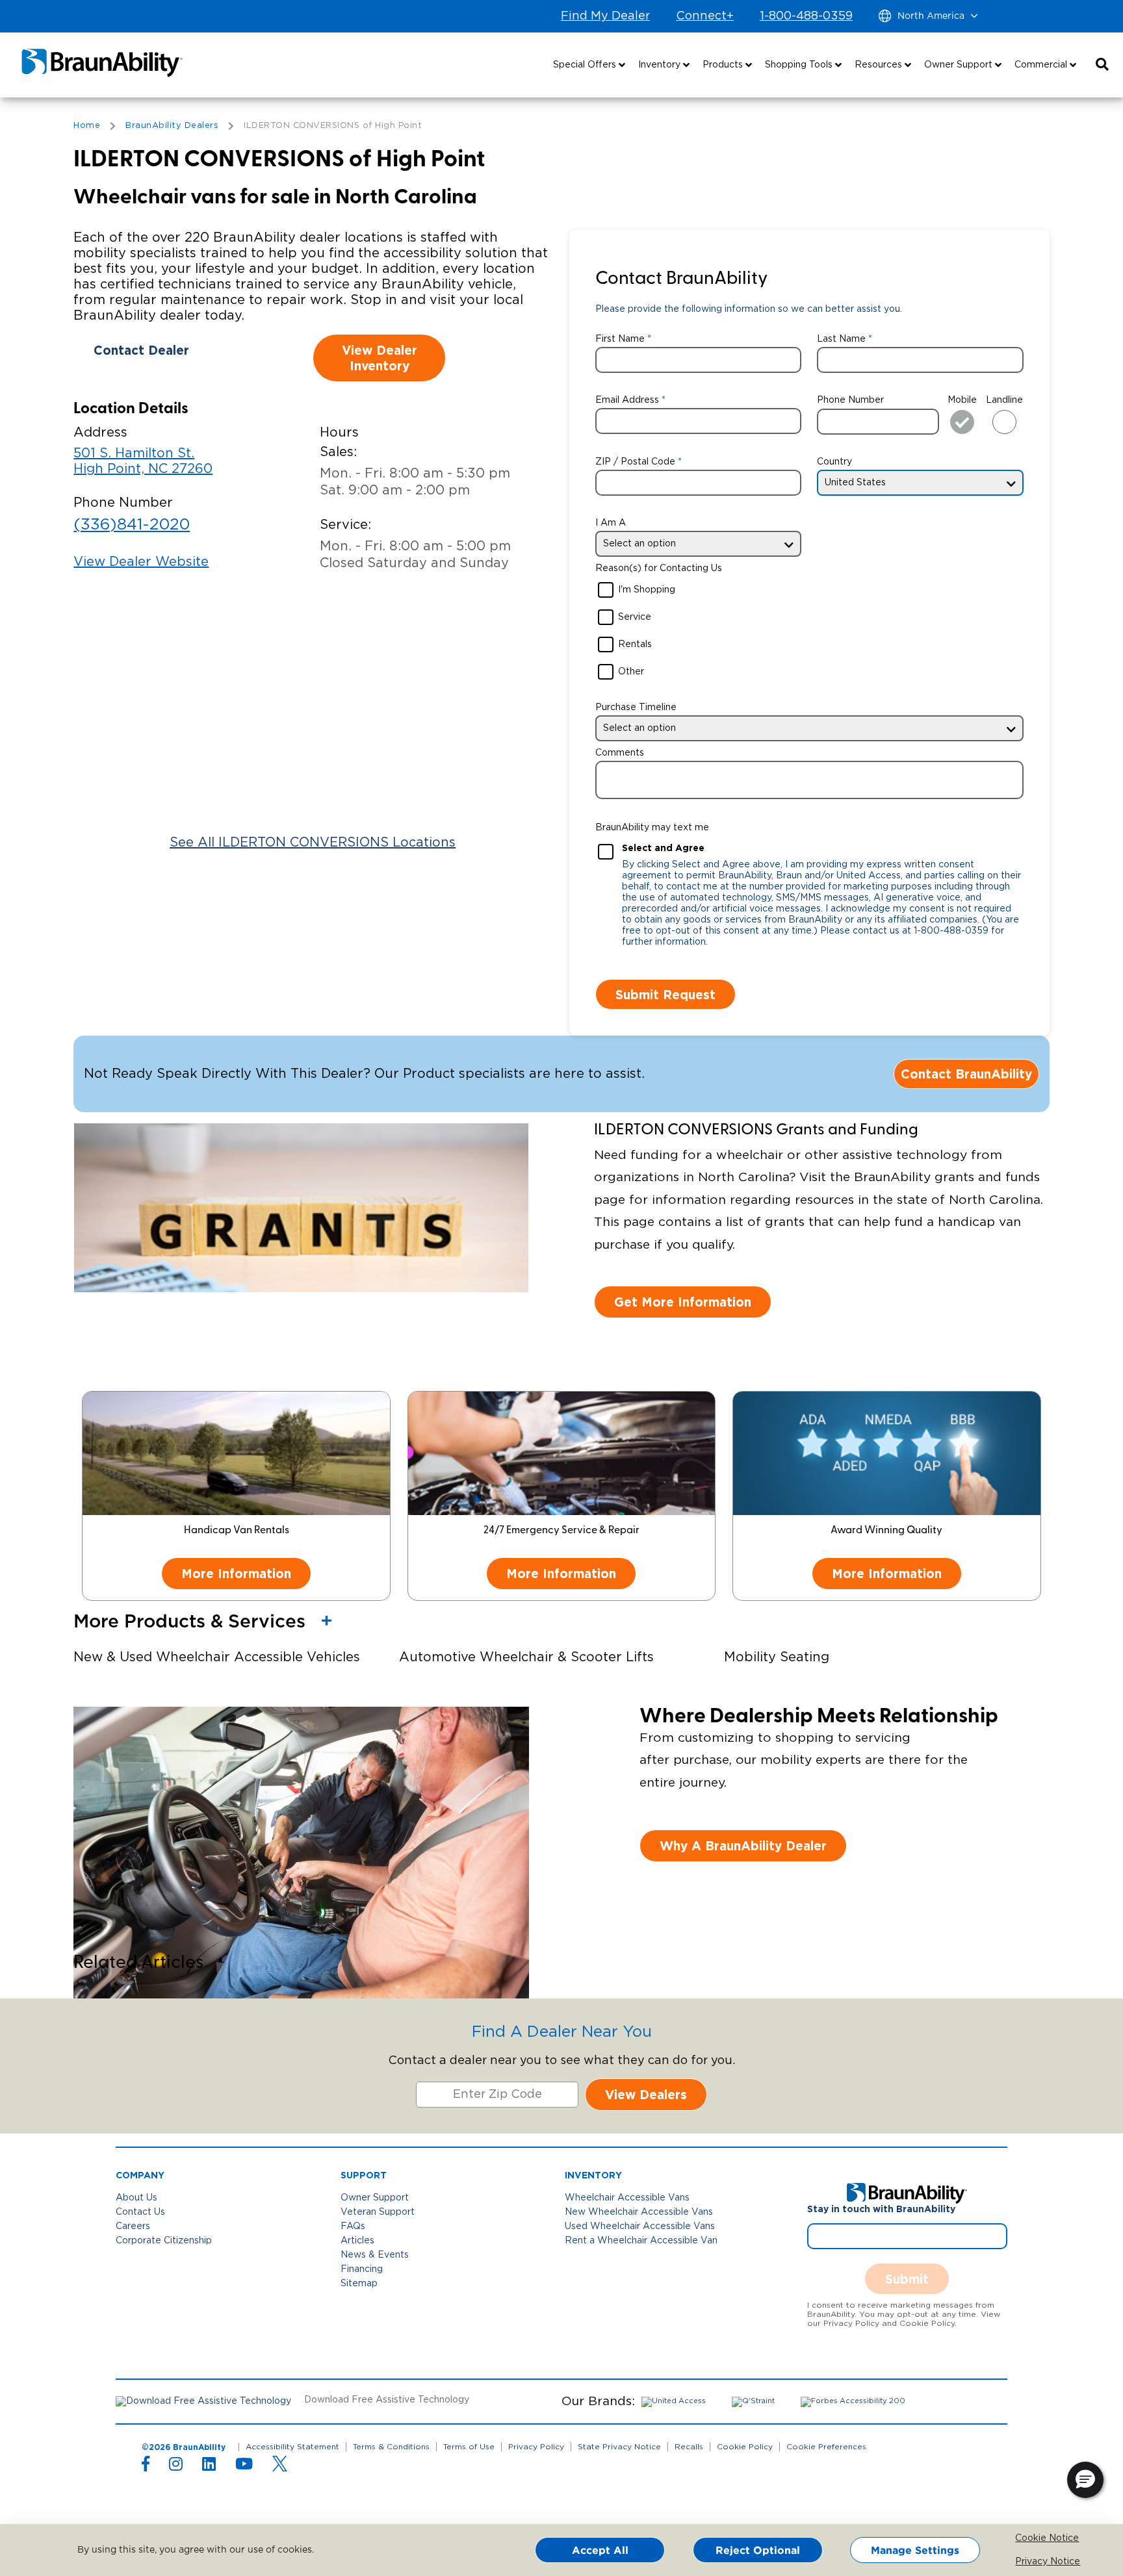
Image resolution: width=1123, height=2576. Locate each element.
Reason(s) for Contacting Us (659, 568)
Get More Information (683, 1302)
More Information (236, 1573)
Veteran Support (378, 2212)
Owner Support (375, 2198)
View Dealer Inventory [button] (380, 358)
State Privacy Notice (619, 2447)
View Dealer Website (141, 562)
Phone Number (850, 400)
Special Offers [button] (586, 65)
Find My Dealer (605, 16)
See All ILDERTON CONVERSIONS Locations (313, 843)
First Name (620, 339)
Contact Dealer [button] (141, 350)
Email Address (627, 400)
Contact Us (140, 2212)
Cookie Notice (1025, 2538)
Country (834, 462)
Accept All (600, 2550)
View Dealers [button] (646, 2094)
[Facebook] (146, 2467)
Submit (907, 2279)
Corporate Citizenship (164, 2241)
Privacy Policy (536, 2447)
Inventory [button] (661, 65)
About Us (136, 2198)
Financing (362, 2269)
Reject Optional (758, 2550)
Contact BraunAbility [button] (966, 1074)
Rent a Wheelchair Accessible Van (641, 2241)
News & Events (375, 2255)
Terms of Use (469, 2447)
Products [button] (724, 65)
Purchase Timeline (636, 708)
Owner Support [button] (960, 65)
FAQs (353, 2226)
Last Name (841, 339)
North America (931, 16)
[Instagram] (176, 2467)
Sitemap (359, 2284)
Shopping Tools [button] (800, 65)
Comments (620, 753)
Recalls (689, 2447)
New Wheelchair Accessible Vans (639, 2212)
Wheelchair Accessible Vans (627, 2198)
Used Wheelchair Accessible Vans (640, 2226)
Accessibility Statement (292, 2447)
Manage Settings (915, 2550)
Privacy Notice (1025, 2562)
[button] (1102, 65)
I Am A (611, 523)
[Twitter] (280, 2464)
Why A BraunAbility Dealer (743, 1845)
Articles (357, 2241)
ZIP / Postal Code (635, 462)
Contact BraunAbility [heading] (681, 279)
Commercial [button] (1042, 65)
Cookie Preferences (826, 2447)
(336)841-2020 (132, 525)
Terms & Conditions (391, 2447)
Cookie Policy (745, 2447)
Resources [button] (880, 65)
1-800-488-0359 (806, 16)
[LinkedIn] (209, 2467)
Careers (133, 2226)
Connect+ (705, 16)
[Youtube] (244, 2467)
